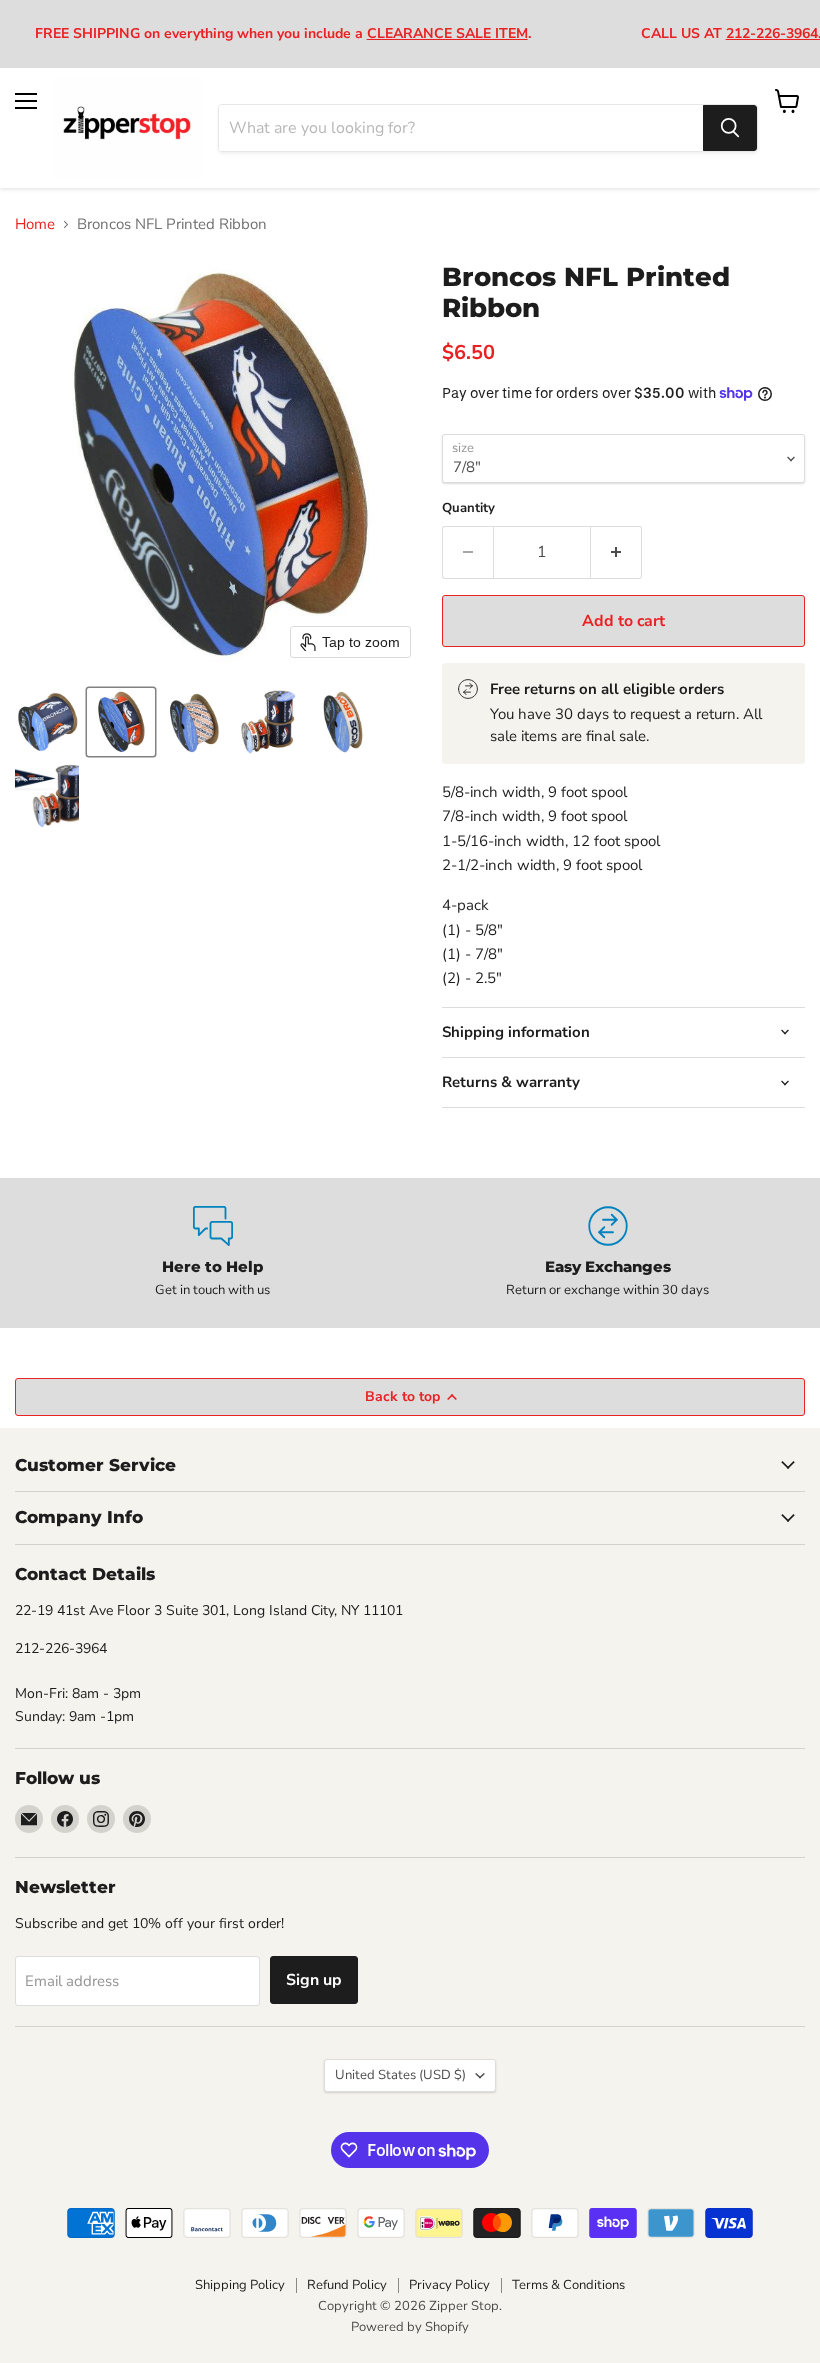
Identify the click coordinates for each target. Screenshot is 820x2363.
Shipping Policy (240, 2285)
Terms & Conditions (568, 2285)
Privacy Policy (449, 2285)
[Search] (730, 128)
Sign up (314, 1980)
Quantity (468, 508)
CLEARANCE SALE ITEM (447, 33)
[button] (47, 722)
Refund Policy (347, 2285)
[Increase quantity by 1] (616, 552)
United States (400, 2075)
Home (35, 224)
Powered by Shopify (410, 2327)
